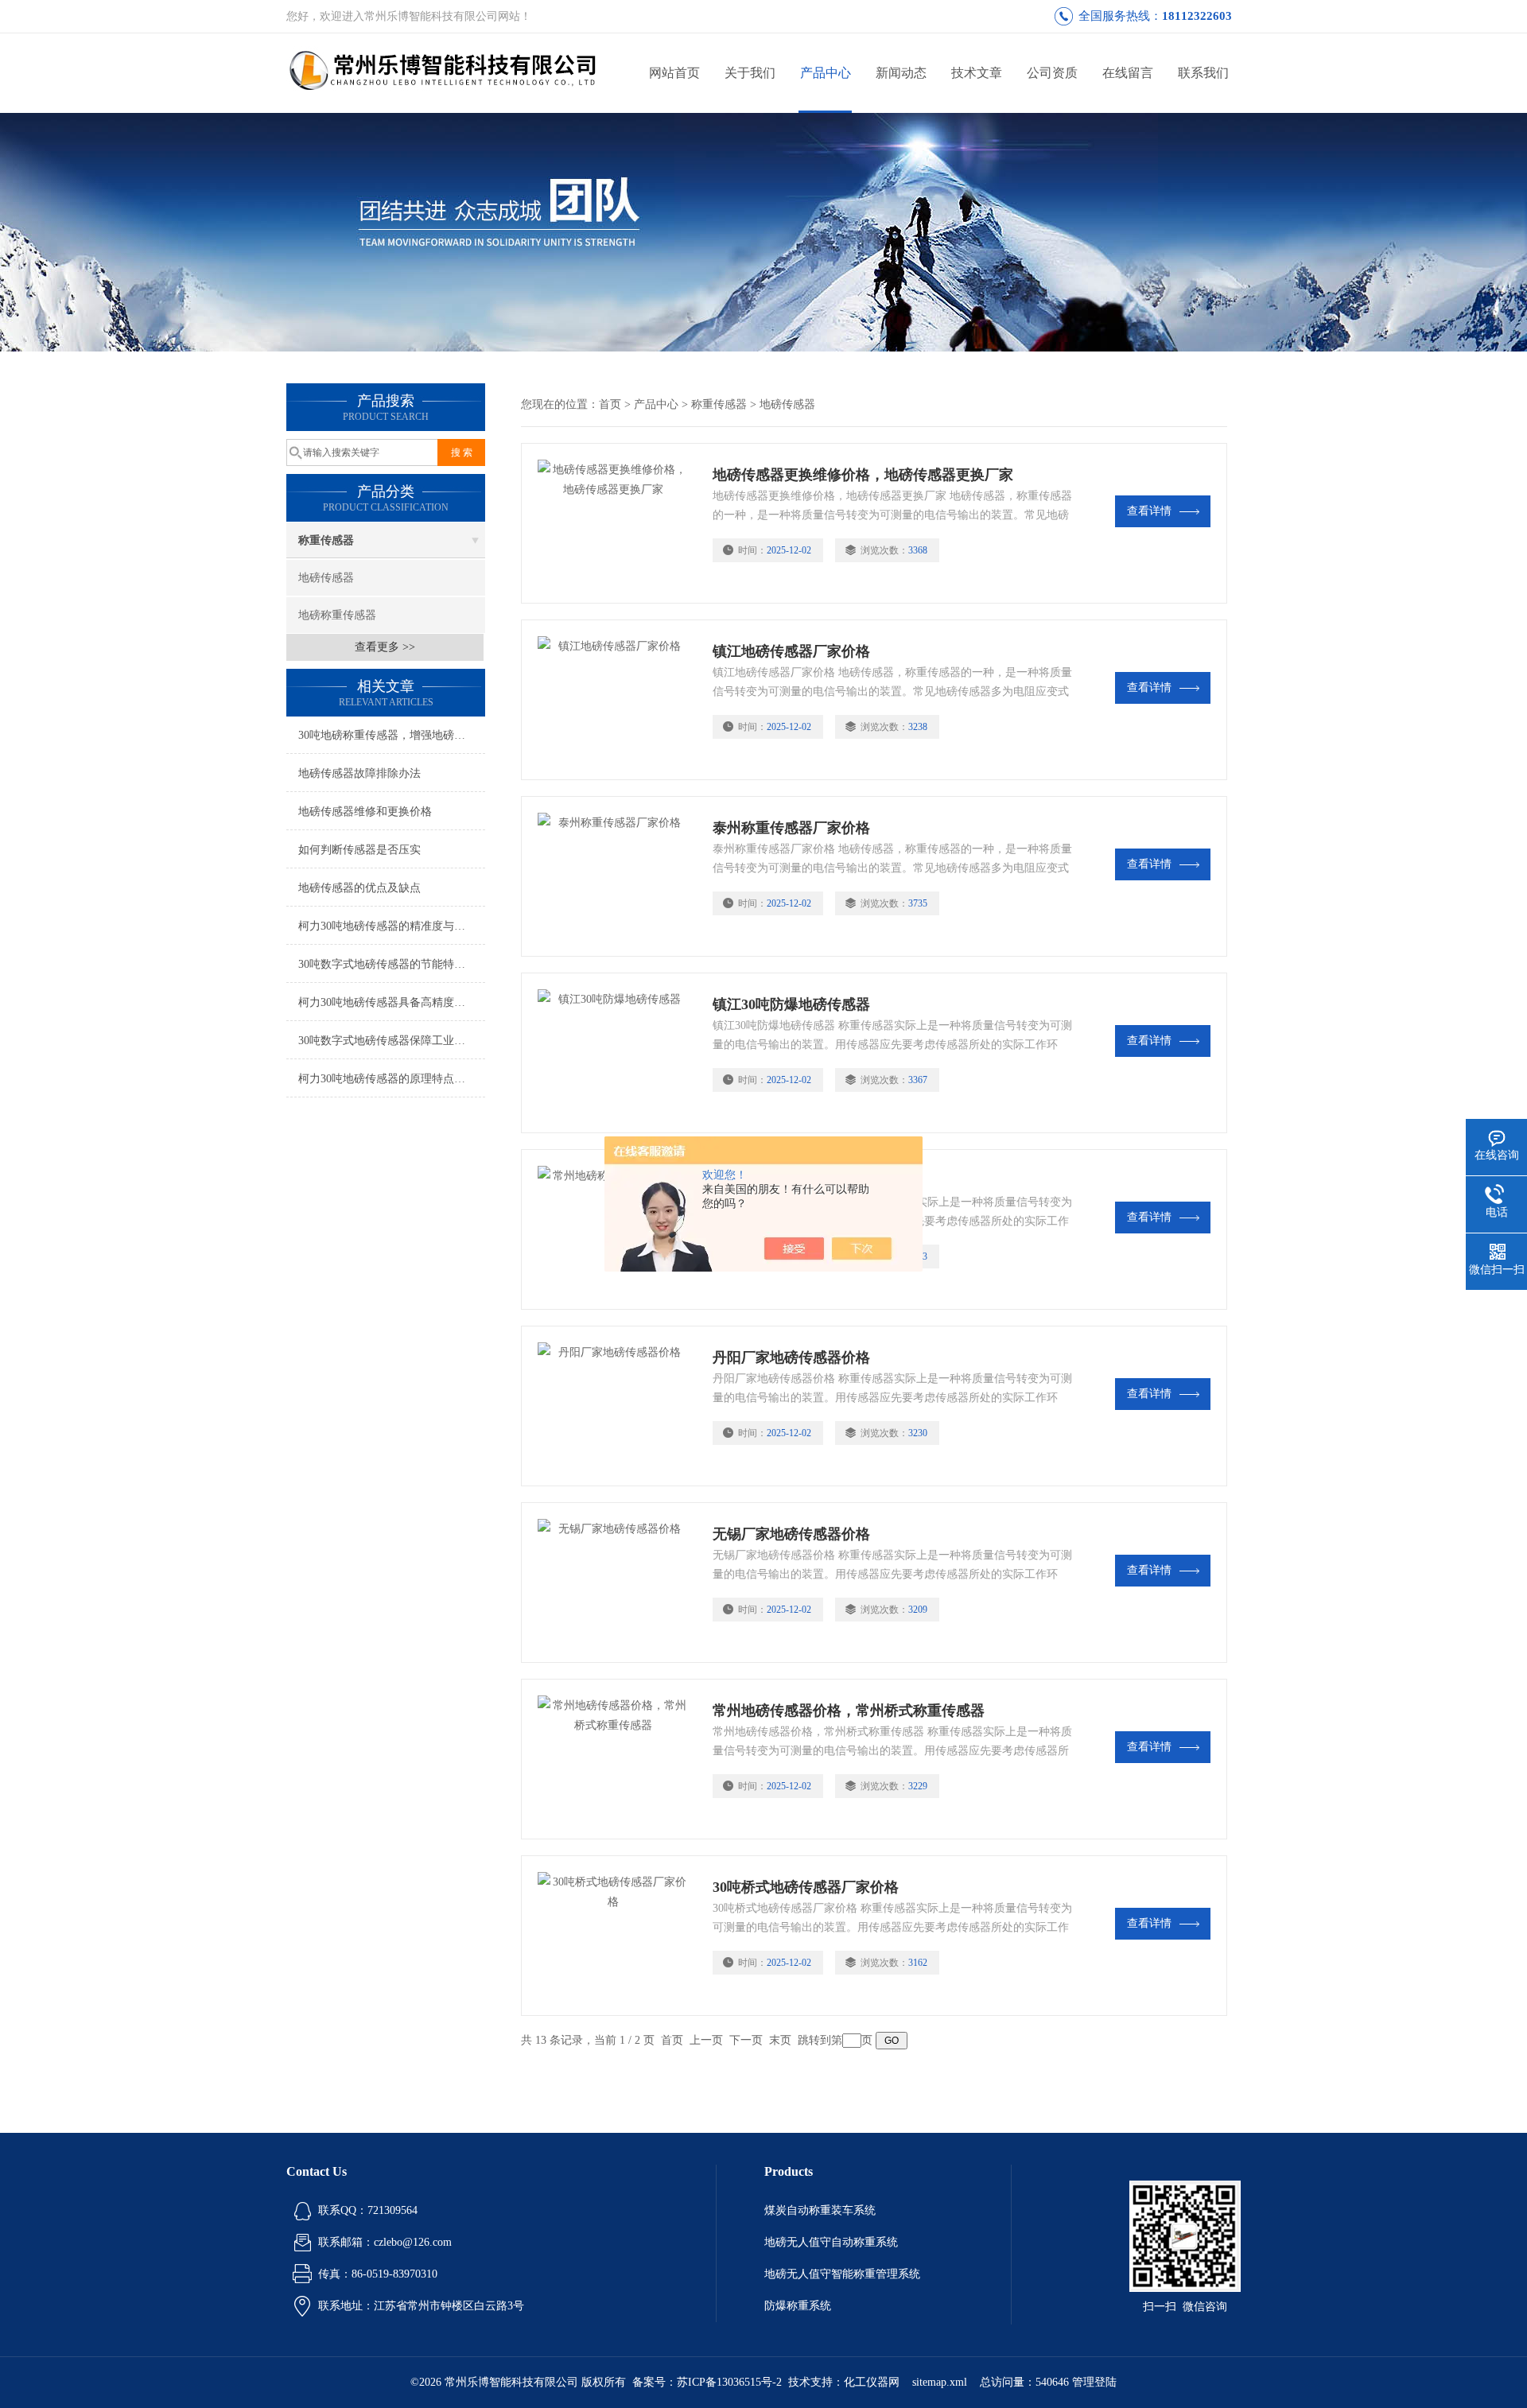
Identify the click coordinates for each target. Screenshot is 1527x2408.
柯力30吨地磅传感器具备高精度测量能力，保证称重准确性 (392, 1002)
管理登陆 (1094, 2382)
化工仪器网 (872, 2382)
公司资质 (1052, 73)
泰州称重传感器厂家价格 (791, 828)
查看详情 (1149, 511)
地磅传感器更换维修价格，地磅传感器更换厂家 (863, 475)
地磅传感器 (326, 578)
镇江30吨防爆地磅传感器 (791, 1004)
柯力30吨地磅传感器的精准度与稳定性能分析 (392, 926)
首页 (610, 404)
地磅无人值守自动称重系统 (831, 2242)
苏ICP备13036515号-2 (729, 2382)
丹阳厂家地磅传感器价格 (791, 1357)
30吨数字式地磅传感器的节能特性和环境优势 (392, 964)
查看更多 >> (385, 647)
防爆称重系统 (798, 2306)
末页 (780, 2040)
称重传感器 (326, 540)
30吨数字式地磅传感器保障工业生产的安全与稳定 (392, 1041)
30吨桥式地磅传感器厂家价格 (806, 1887)
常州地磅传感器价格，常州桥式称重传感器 (849, 1711)
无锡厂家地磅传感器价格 (791, 1534)
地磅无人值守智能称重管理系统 (842, 2274)
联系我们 (1203, 73)
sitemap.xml (940, 2382)
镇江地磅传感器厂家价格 (791, 651)
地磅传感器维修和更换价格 (365, 812)
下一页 (746, 2040)
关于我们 (750, 73)
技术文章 (977, 73)
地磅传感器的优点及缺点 (359, 888)
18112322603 (1197, 16)
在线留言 (1128, 73)
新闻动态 (901, 73)
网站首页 (674, 73)
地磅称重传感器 (337, 615)
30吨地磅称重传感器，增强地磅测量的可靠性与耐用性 (392, 735)
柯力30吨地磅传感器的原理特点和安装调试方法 (392, 1079)
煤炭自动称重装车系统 (820, 2210)
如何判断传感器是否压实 (359, 850)
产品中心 (826, 73)
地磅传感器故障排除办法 (359, 773)
